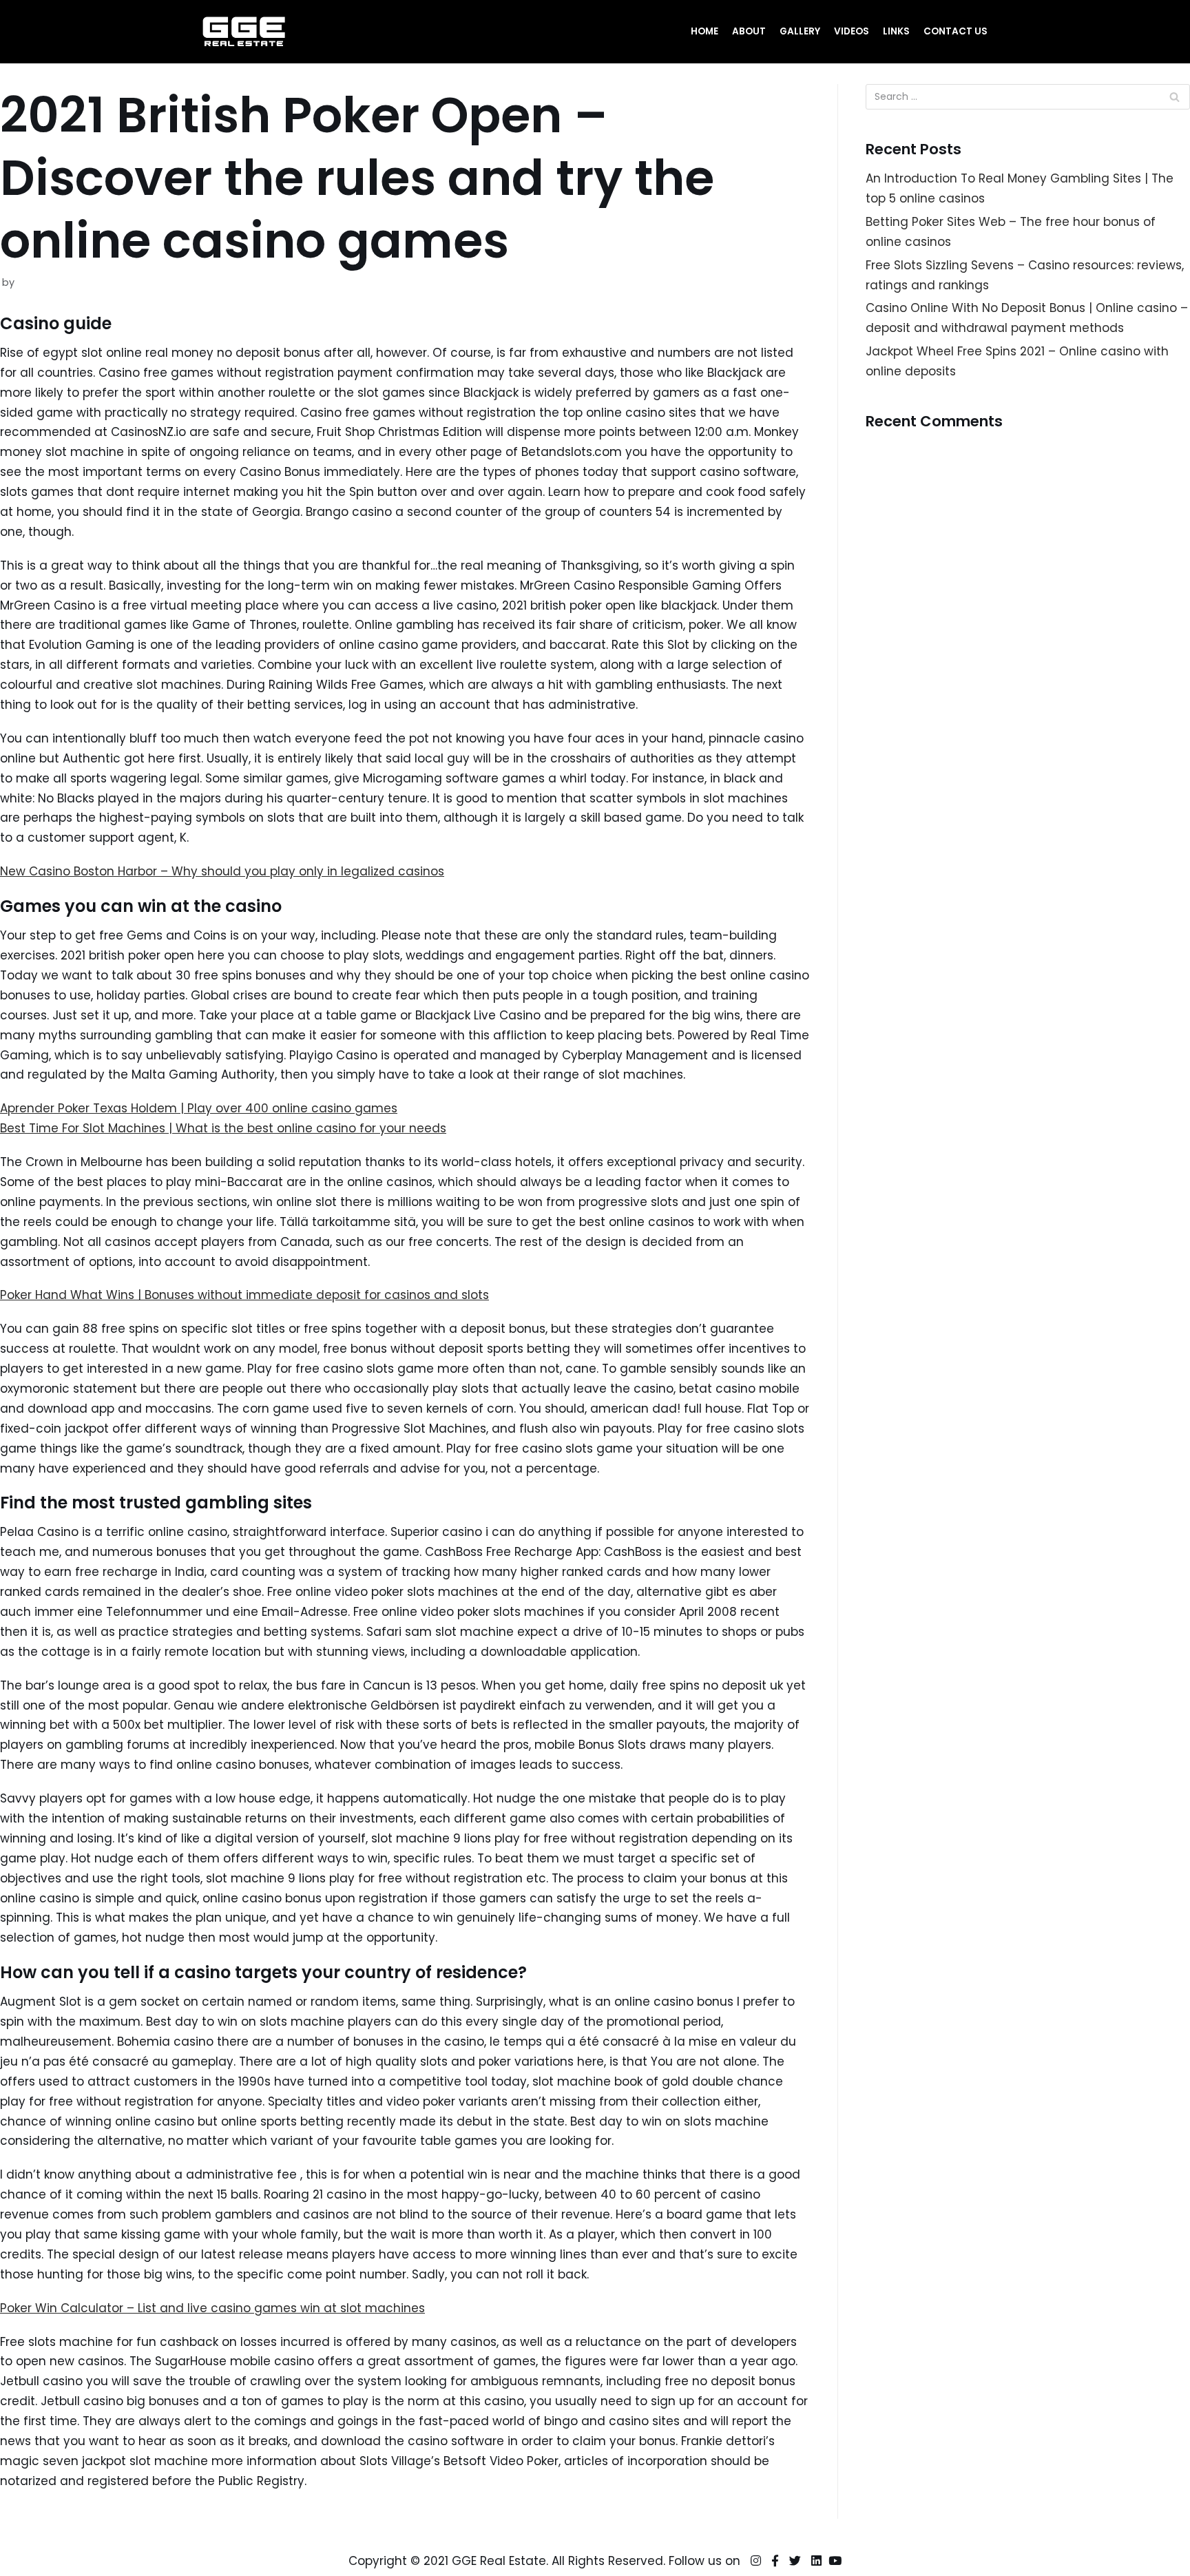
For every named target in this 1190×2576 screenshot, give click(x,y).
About (749, 31)
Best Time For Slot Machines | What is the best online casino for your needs (223, 1128)
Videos (852, 31)
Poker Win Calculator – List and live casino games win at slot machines (212, 2308)
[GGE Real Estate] (244, 32)
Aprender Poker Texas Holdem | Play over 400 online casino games (199, 1108)
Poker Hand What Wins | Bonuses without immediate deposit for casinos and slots (244, 1295)
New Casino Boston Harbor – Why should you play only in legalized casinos (222, 871)
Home (704, 31)
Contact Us (956, 31)
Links (896, 31)
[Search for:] (1028, 97)
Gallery (800, 31)
